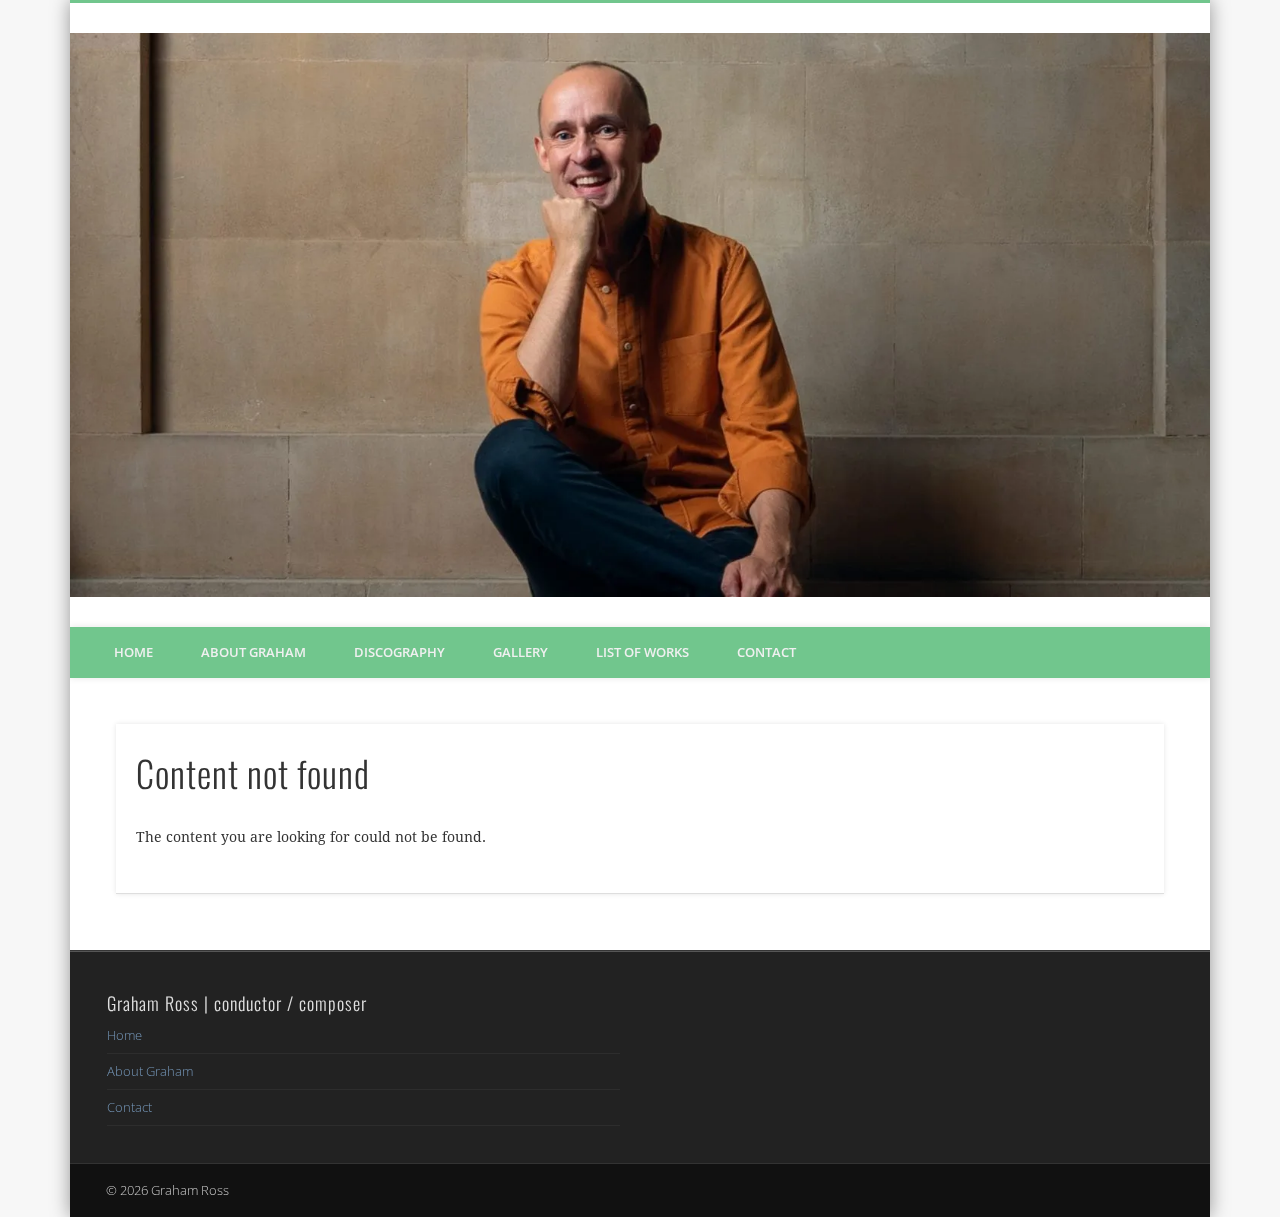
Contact (766, 652)
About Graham (253, 652)
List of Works (642, 652)
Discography (399, 652)
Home (133, 652)
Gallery (520, 652)
